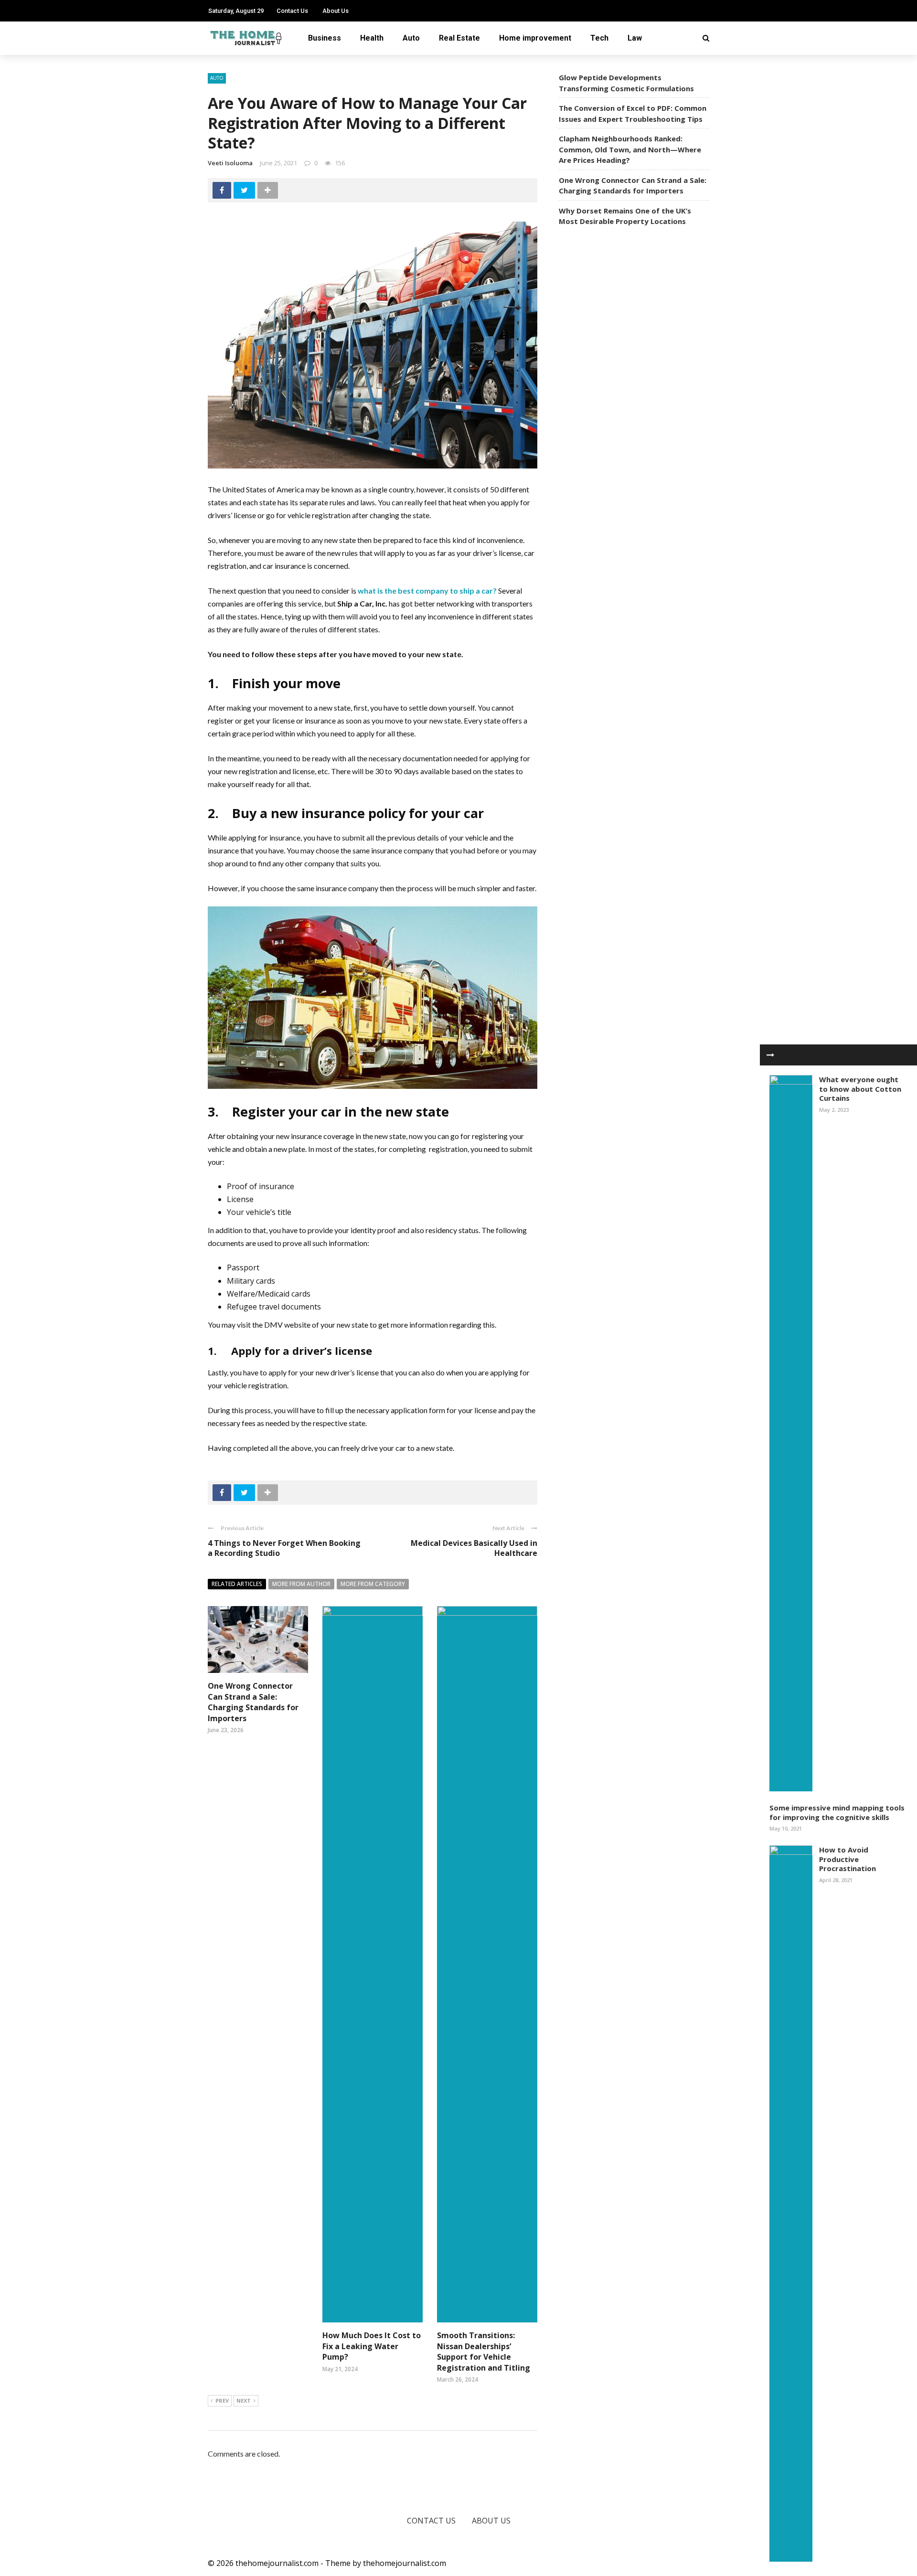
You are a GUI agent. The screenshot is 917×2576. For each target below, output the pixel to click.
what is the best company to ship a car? (427, 591)
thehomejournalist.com (405, 2563)
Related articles (237, 1584)
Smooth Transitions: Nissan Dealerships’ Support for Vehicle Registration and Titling (484, 2351)
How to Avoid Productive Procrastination (848, 1859)
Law (635, 38)
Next (244, 2400)
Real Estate (459, 38)
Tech (599, 38)
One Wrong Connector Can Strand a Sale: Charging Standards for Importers (253, 1702)
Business (325, 38)
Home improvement (535, 38)
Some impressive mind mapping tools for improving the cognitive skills (837, 1812)
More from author (301, 1584)
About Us (336, 11)
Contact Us (292, 11)
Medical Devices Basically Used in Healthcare (474, 1548)
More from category (373, 1584)
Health (372, 38)
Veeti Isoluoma (230, 163)
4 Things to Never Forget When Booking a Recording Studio (284, 1548)
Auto (411, 38)
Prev (222, 2400)
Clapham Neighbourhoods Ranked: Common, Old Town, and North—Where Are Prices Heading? (630, 149)
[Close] (770, 1055)
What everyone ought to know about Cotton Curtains (860, 1089)
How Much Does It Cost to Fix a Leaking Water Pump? (372, 2346)
